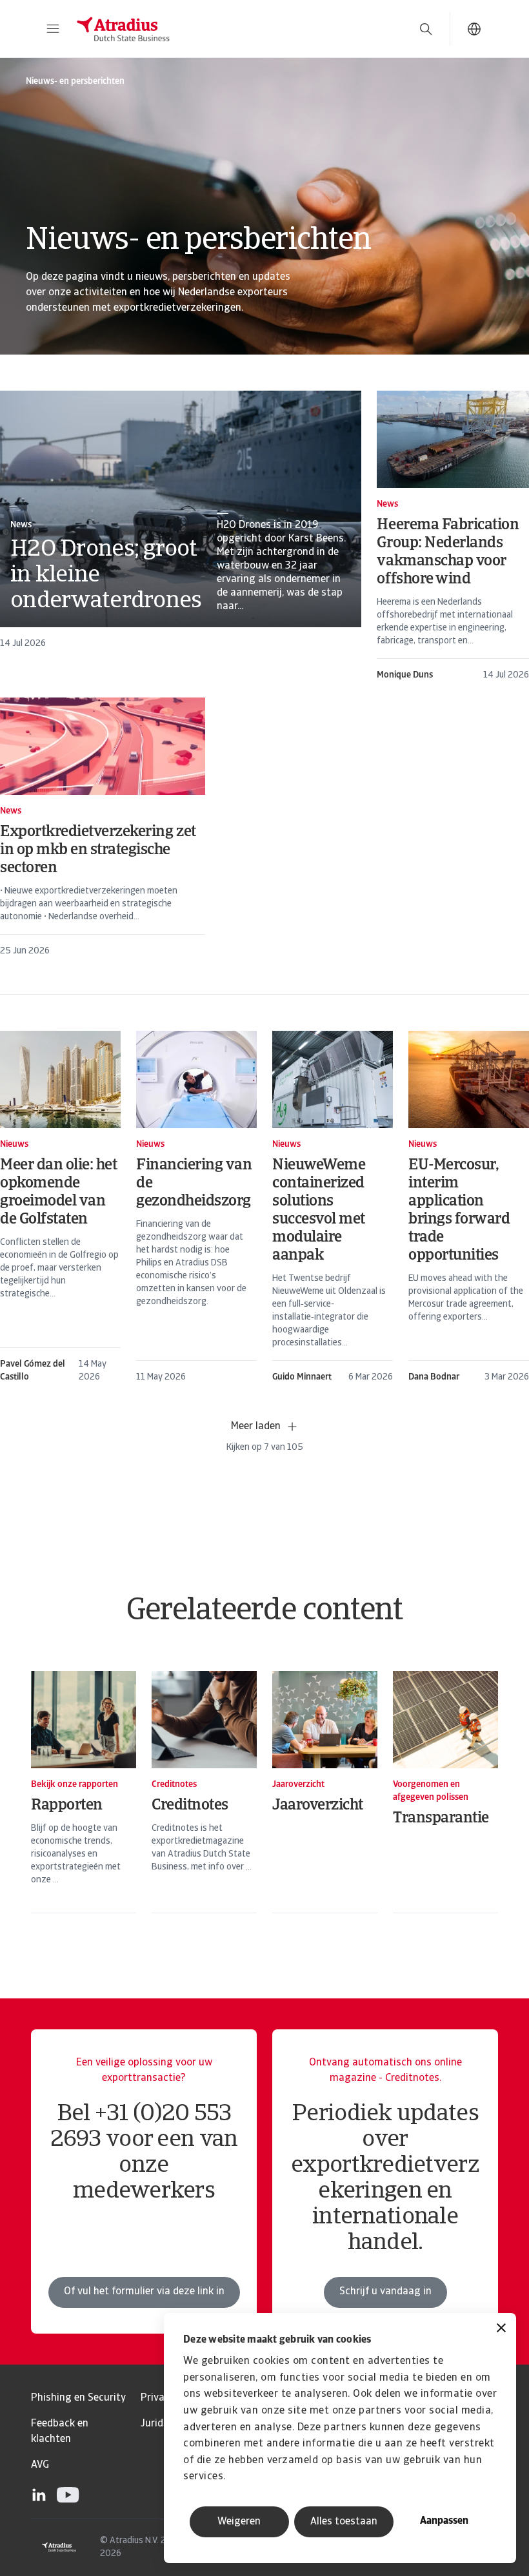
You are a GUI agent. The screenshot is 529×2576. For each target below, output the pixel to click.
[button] (53, 29)
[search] (426, 29)
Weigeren (239, 2522)
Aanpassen (444, 2521)
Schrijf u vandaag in (385, 2292)
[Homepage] (233, 29)
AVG (40, 2465)
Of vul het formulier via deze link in (144, 2292)
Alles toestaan (344, 2522)
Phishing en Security (78, 2398)
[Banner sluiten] (501, 2329)
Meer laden (256, 1427)
